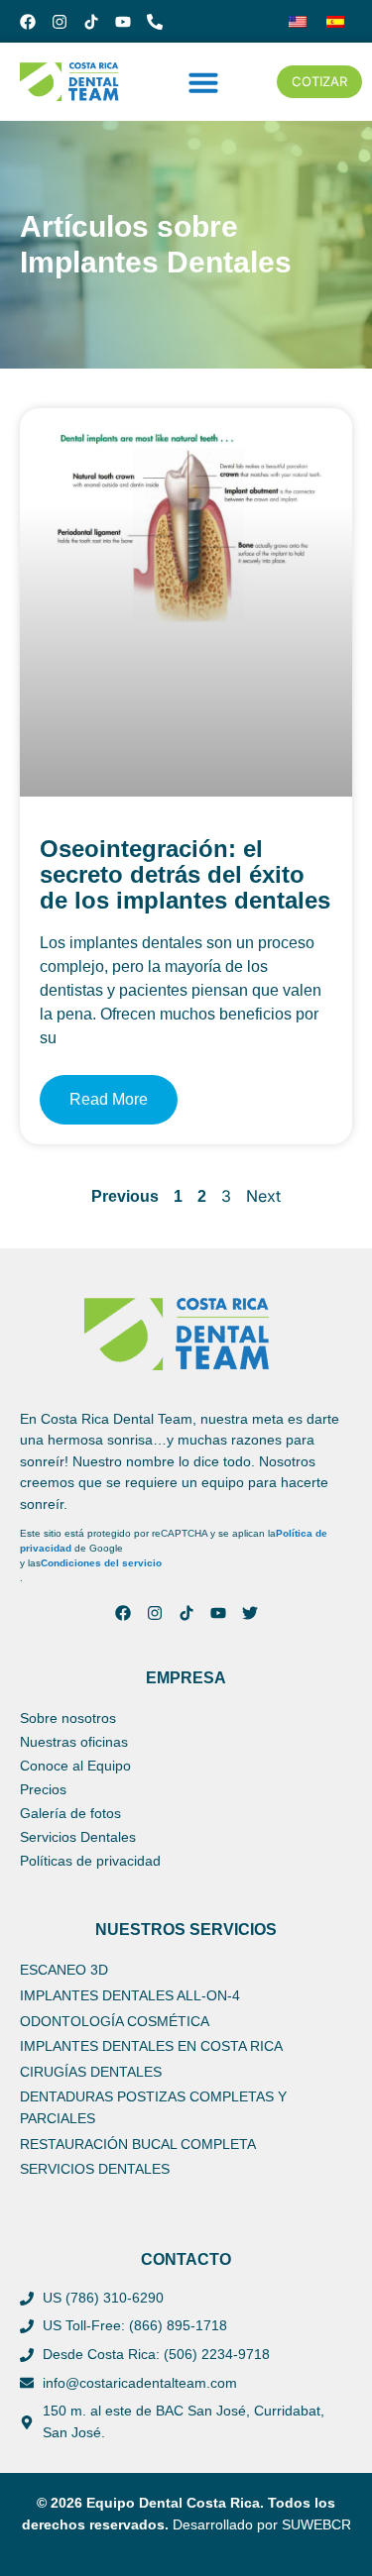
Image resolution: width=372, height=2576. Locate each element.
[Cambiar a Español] (335, 21)
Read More (109, 1099)
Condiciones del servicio (101, 1563)
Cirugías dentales (91, 2072)
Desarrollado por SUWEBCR (262, 2524)
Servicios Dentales (78, 1837)
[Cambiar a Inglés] (298, 21)
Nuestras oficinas (74, 1742)
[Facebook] (28, 22)
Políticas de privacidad (90, 1861)
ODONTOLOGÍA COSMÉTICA (115, 2021)
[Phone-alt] (155, 22)
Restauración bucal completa (138, 2144)
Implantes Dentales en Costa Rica (151, 2046)
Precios (43, 1789)
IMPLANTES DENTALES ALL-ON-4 (130, 1995)
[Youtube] (123, 22)
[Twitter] (250, 1613)
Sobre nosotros (68, 1718)
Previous (125, 1196)
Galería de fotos (70, 1813)
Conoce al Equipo (75, 1766)
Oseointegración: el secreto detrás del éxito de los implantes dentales (185, 874)
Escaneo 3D (64, 1970)
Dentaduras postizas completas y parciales (153, 2107)
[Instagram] (60, 22)
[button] (203, 82)
